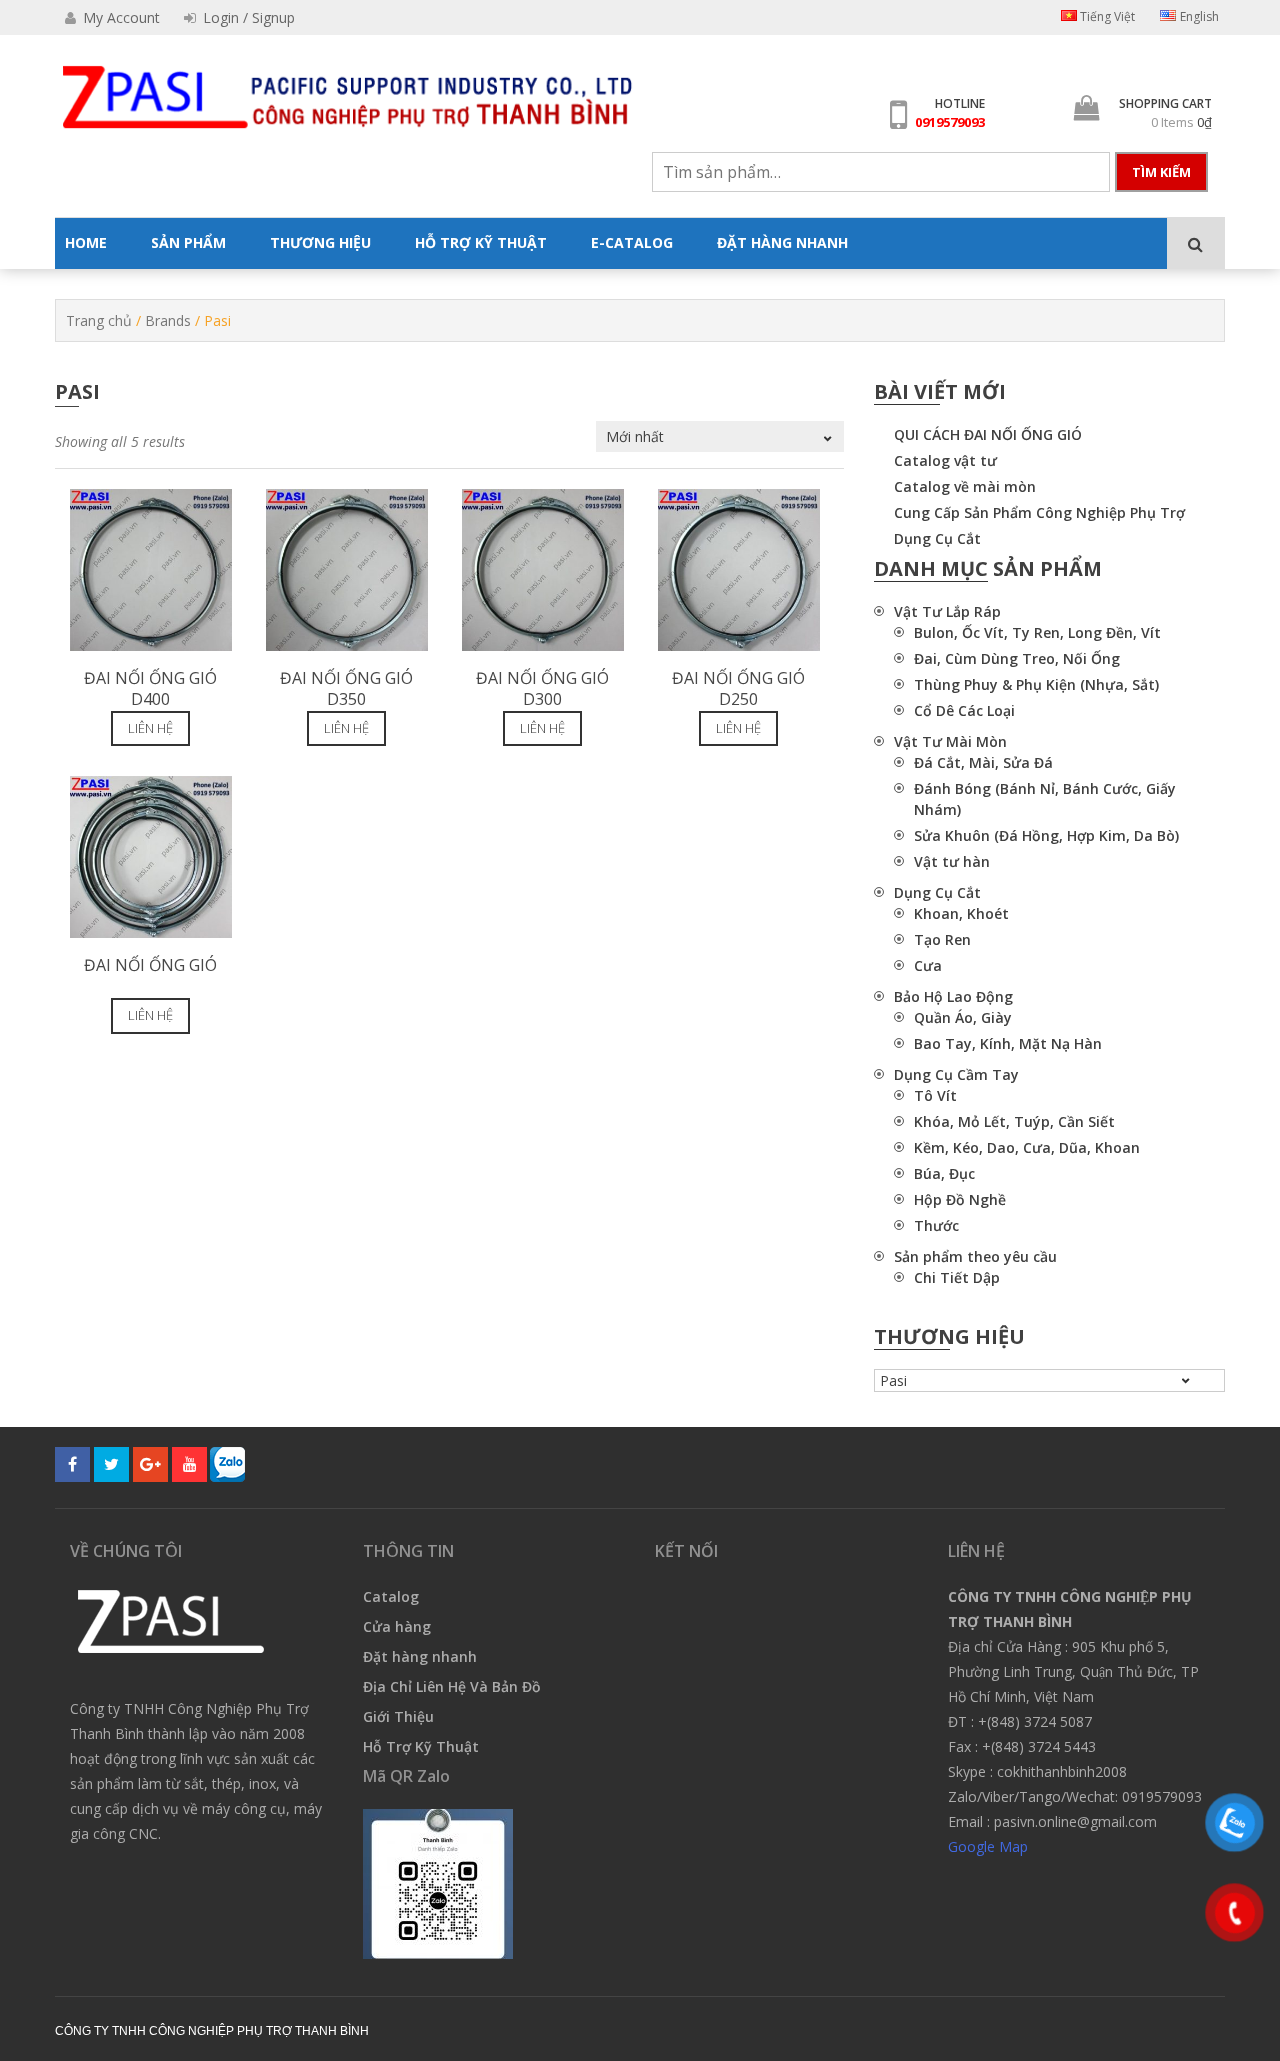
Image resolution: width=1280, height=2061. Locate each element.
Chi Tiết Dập (957, 1277)
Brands (168, 320)
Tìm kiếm (1161, 172)
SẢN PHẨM (188, 242)
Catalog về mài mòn (965, 486)
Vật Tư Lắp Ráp (947, 611)
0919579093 (950, 122)
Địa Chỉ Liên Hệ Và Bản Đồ (452, 1686)
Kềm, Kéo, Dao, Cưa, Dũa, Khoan (1027, 1147)
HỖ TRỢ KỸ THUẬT (481, 242)
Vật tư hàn (952, 861)
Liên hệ (150, 728)
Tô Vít (935, 1095)
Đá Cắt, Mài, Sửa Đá (983, 762)
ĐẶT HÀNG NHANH (782, 242)
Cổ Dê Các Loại (964, 710)
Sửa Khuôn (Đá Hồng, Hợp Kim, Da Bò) (1046, 835)
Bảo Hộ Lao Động (953, 996)
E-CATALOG (632, 242)
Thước (936, 1225)
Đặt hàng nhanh (420, 1656)
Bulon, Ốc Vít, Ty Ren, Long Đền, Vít (1037, 632)
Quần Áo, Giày (963, 1017)
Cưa (928, 965)
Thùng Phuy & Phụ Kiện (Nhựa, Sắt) (1036, 684)
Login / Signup (247, 17)
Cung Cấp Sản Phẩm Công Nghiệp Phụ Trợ (1039, 512)
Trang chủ (99, 320)
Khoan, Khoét (961, 913)
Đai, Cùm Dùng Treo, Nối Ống (1017, 658)
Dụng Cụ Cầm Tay (956, 1074)
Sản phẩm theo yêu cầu (975, 1256)
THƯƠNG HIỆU (320, 242)
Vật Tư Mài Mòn (950, 741)
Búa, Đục (944, 1173)
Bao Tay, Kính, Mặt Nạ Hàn (1008, 1043)
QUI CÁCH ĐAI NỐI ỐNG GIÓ (988, 434)
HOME (86, 242)
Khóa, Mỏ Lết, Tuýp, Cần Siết (1014, 1121)
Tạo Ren (942, 939)
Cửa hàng (397, 1626)
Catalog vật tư (945, 460)
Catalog (391, 1596)
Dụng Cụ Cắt (937, 538)
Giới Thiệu (398, 1716)
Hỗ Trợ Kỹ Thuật (421, 1746)
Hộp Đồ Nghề (960, 1199)
